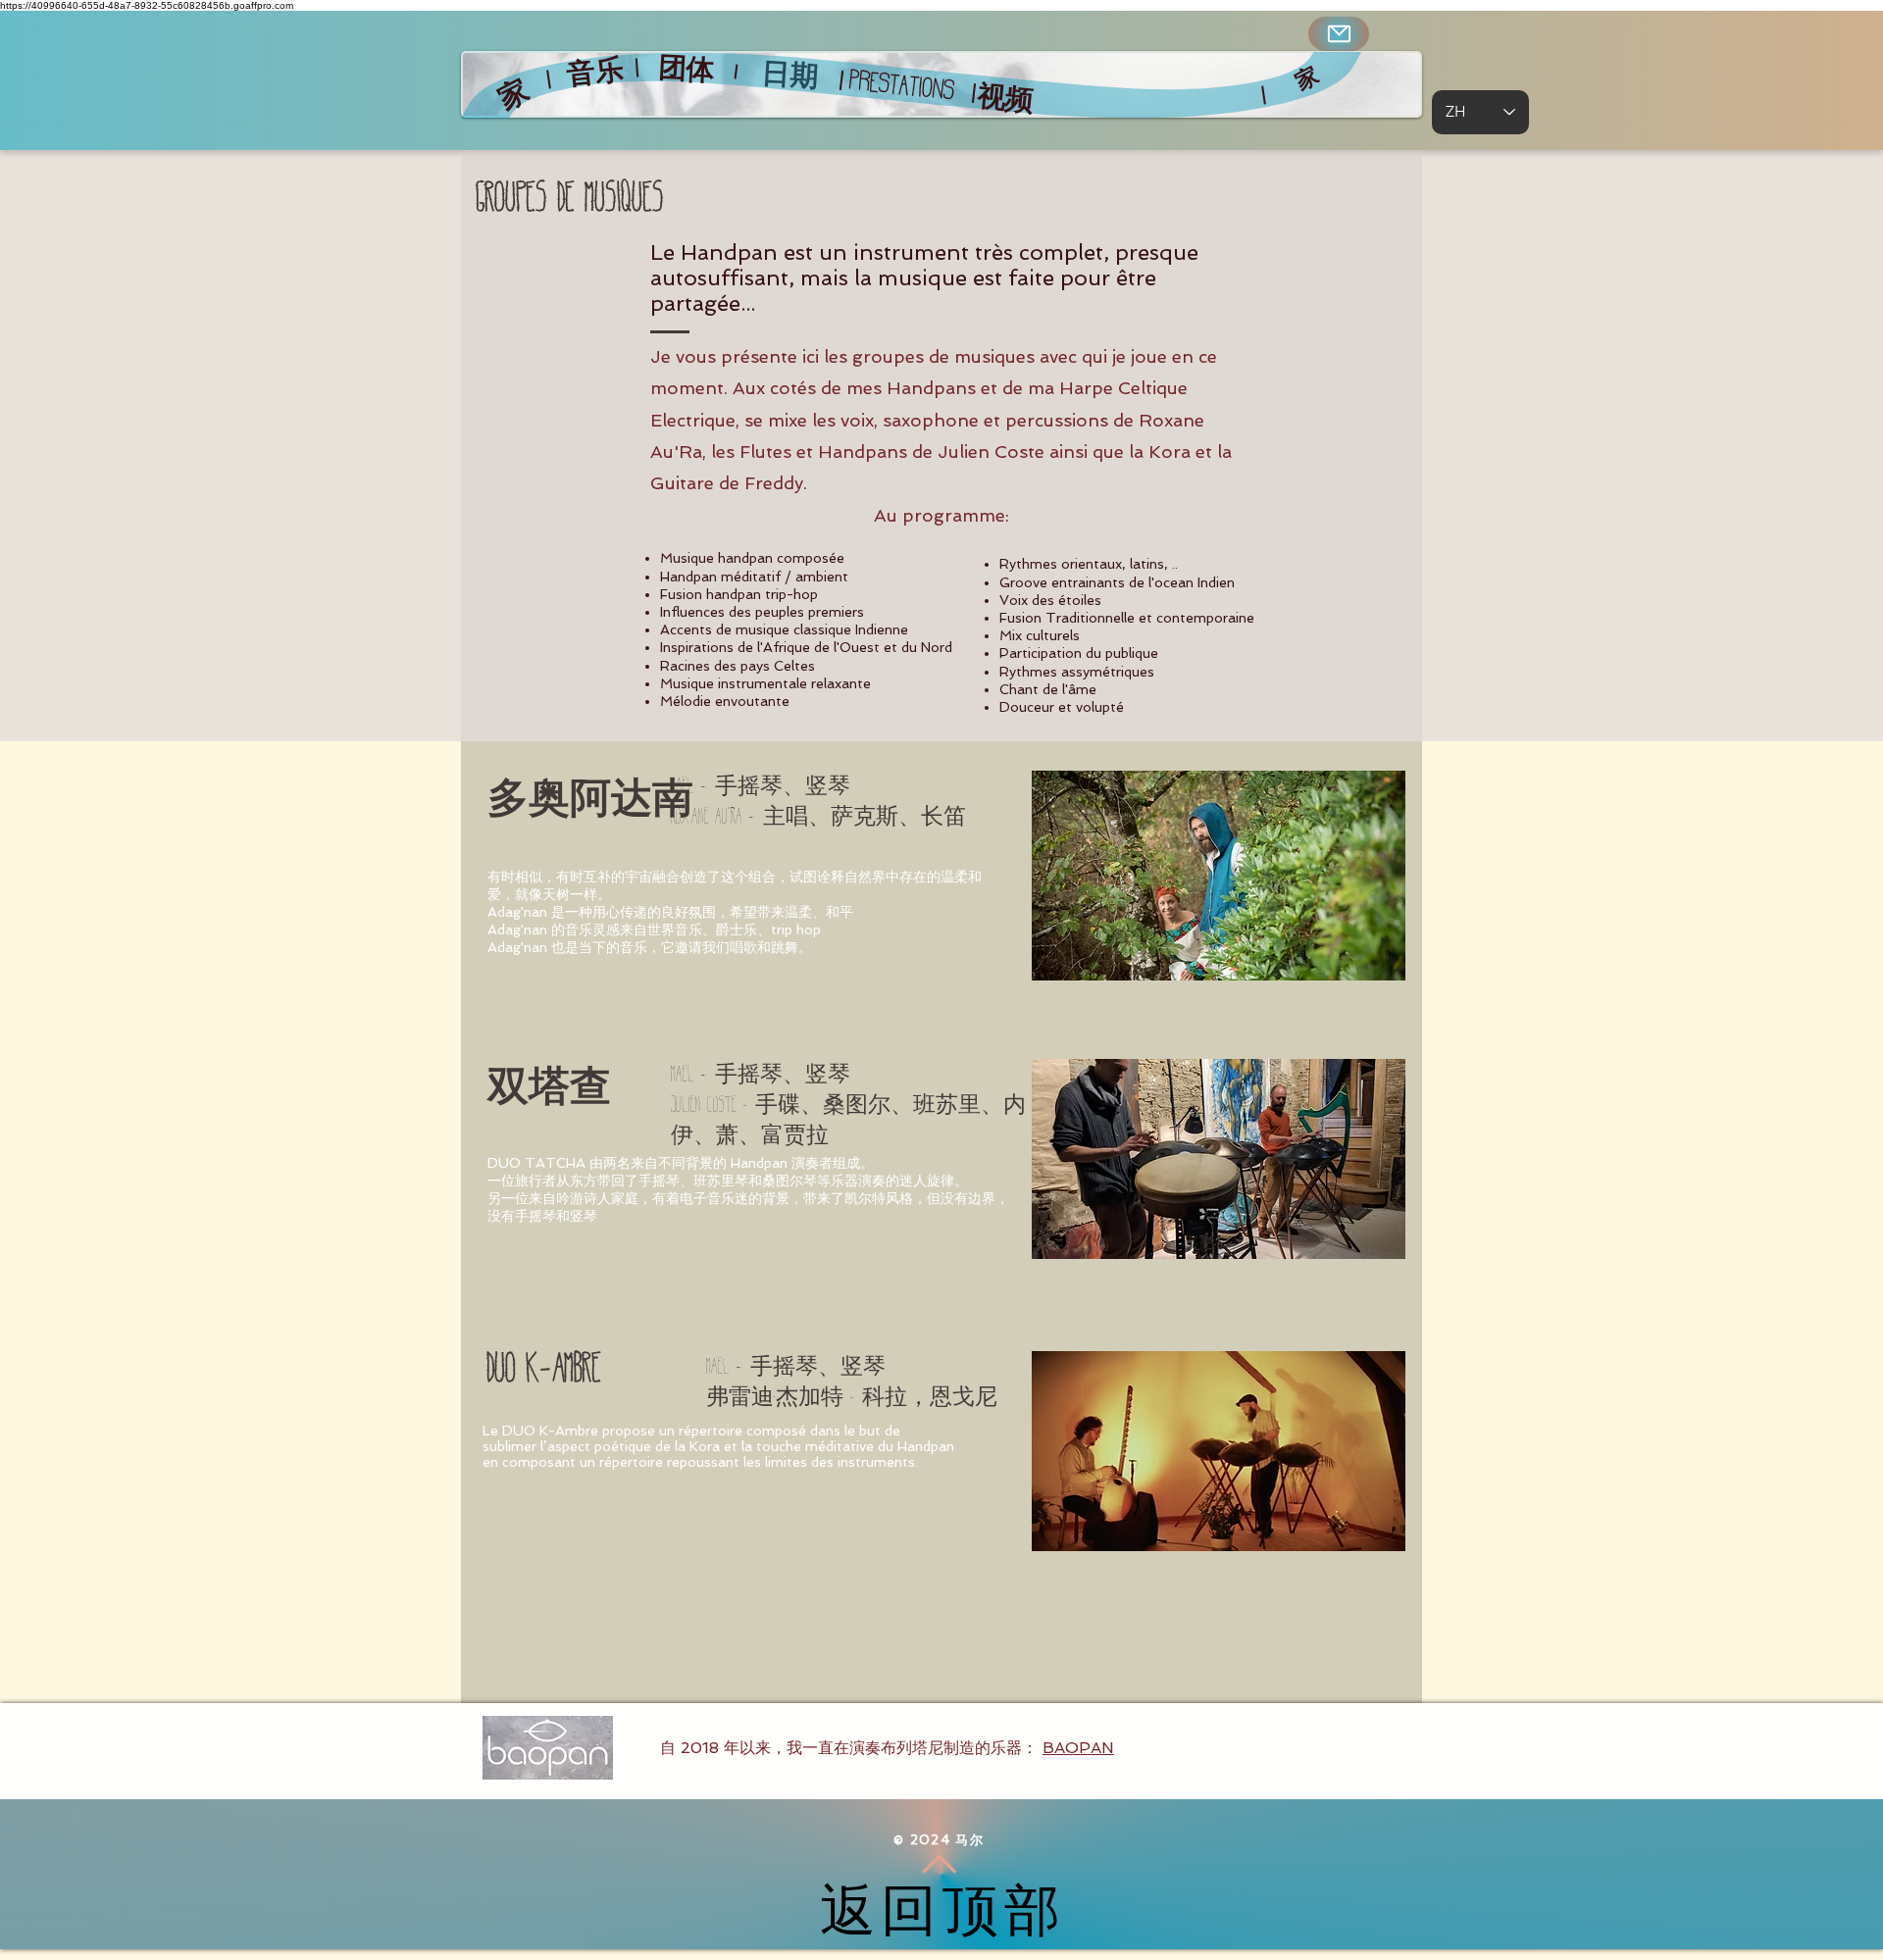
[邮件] (1339, 34)
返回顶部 (943, 1911)
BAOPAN (1078, 1748)
